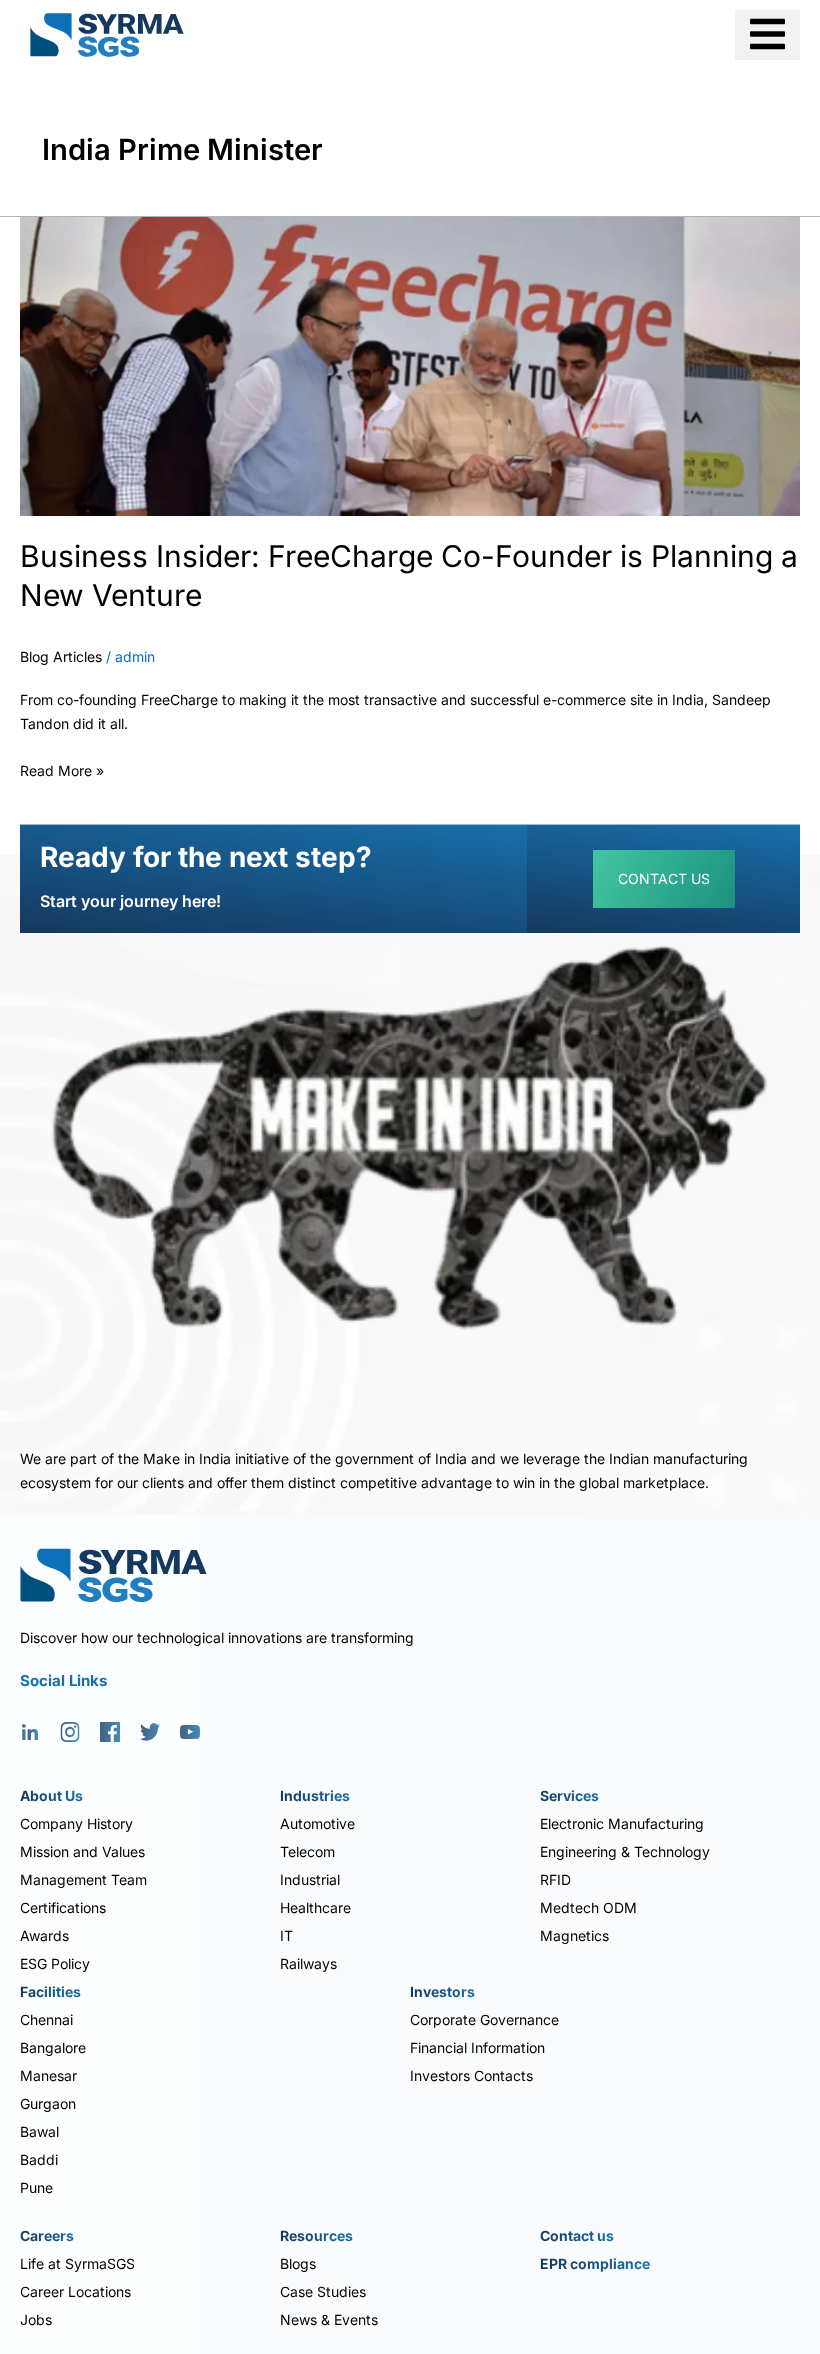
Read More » (62, 768)
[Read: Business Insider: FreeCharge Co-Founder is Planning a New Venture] (410, 364)
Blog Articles (61, 656)
